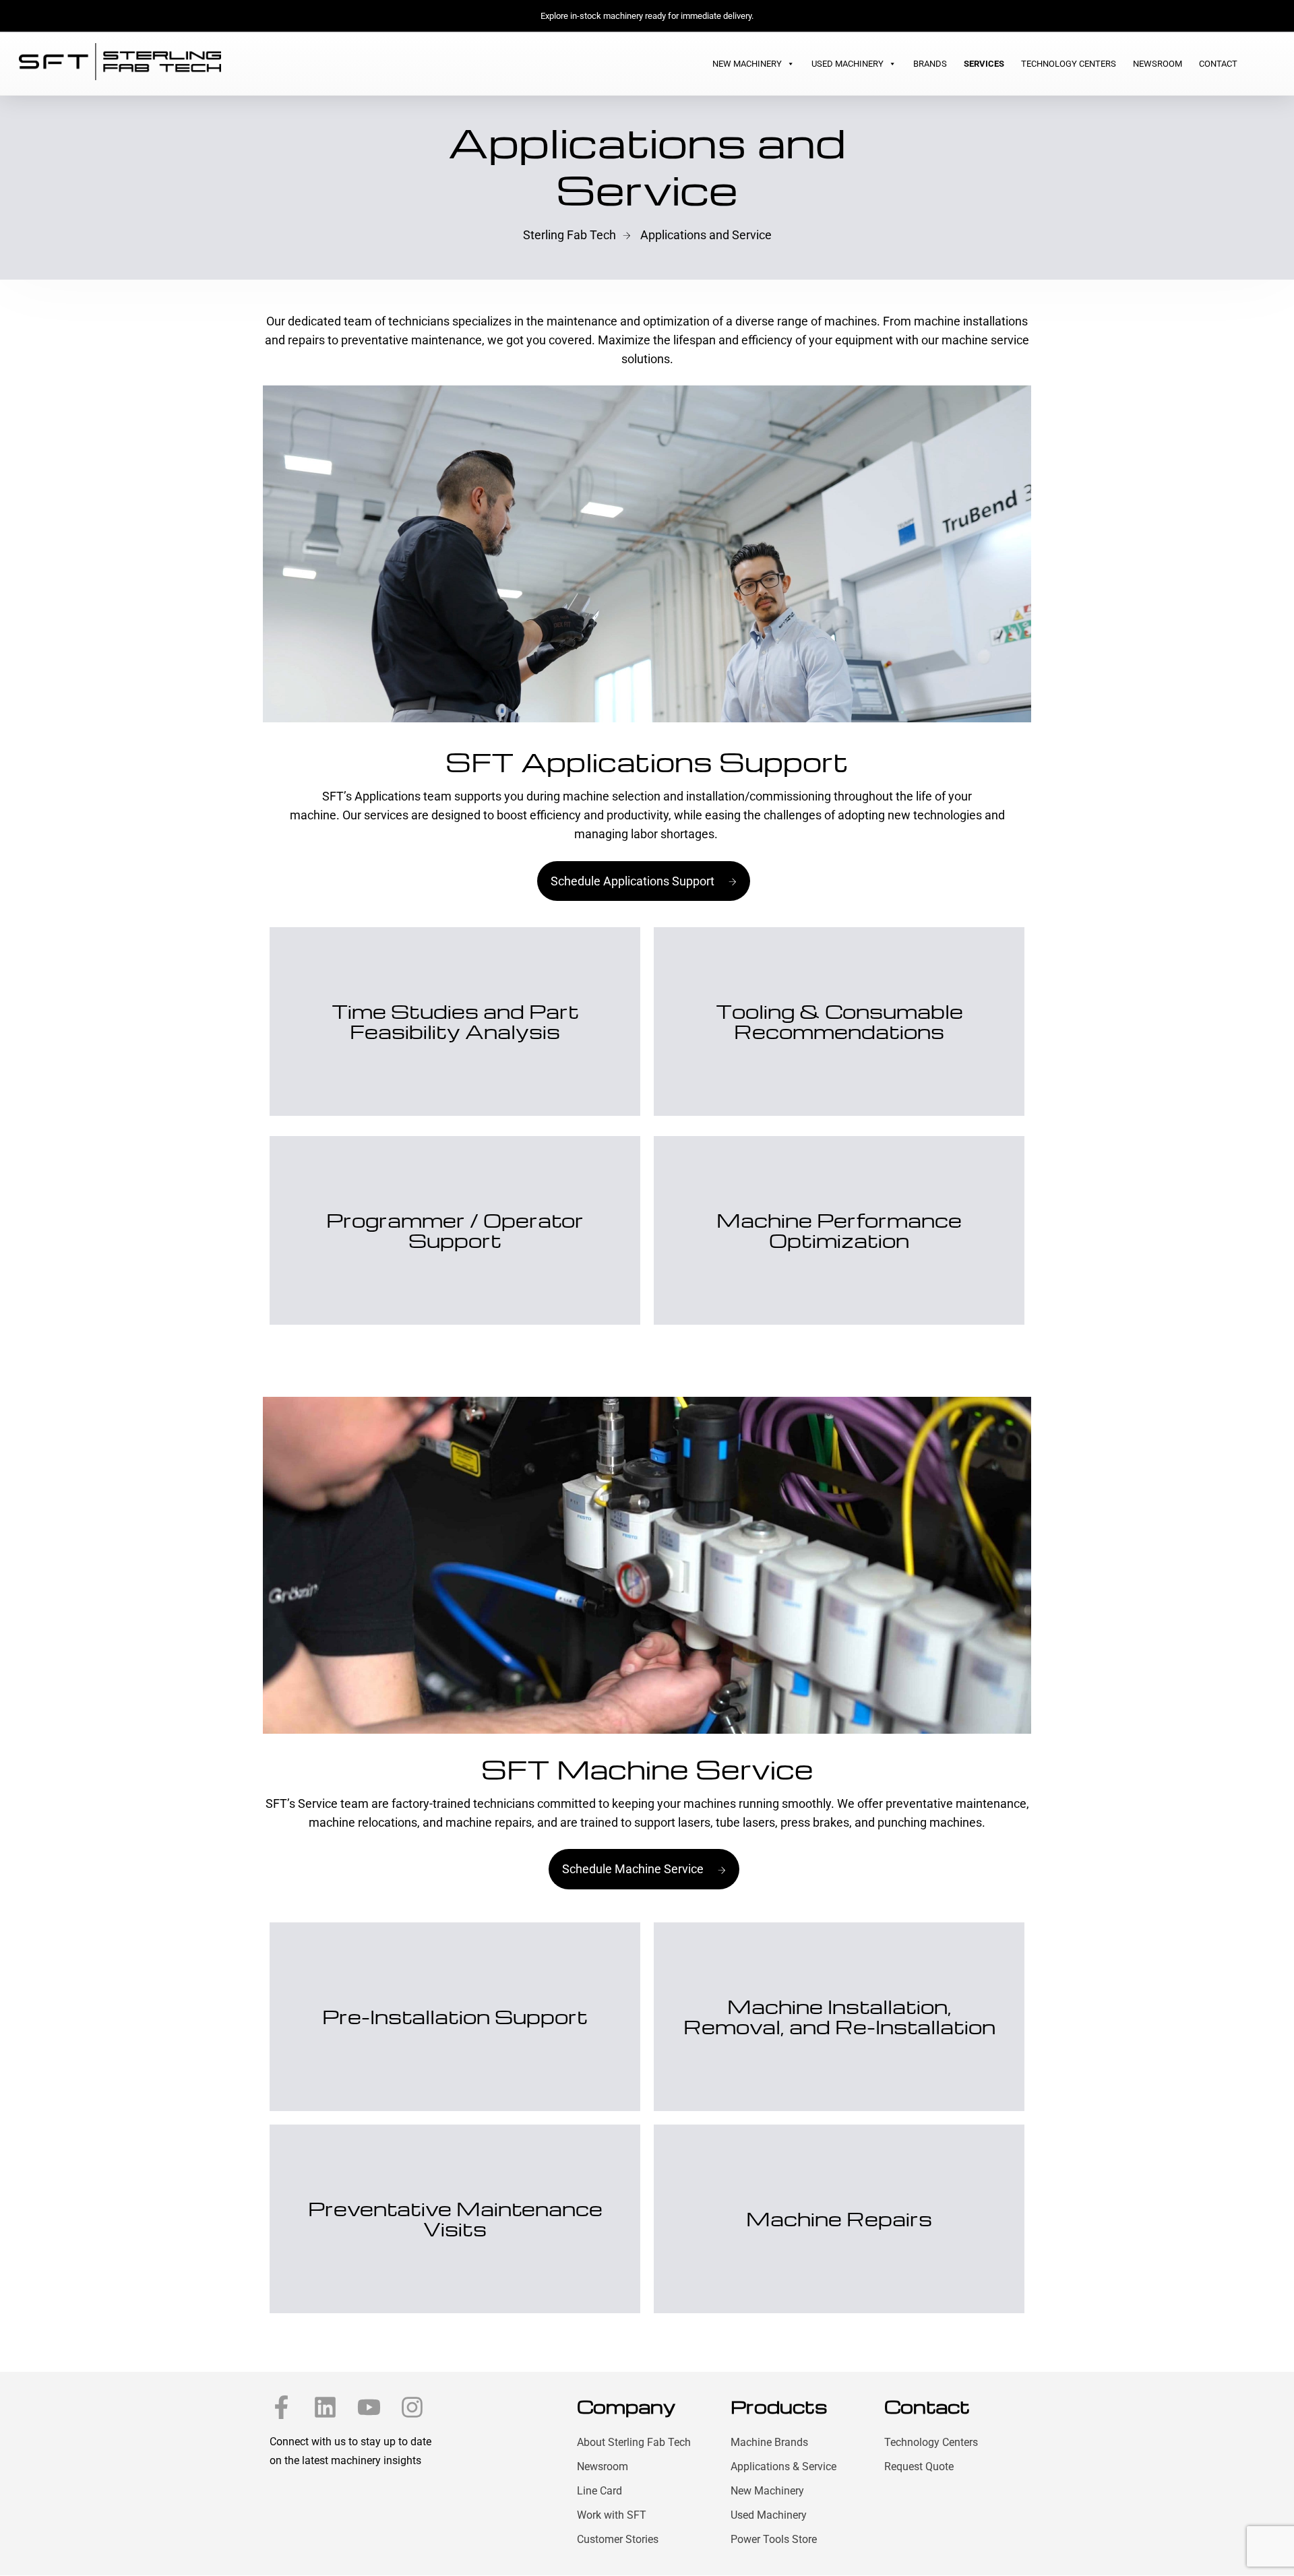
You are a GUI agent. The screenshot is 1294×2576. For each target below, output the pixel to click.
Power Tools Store (774, 2539)
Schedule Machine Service (633, 1869)
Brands (930, 64)
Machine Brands (769, 2442)
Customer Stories (618, 2539)
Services (984, 64)
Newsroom (1158, 64)
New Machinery (747, 64)
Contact (1218, 64)
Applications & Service (783, 2467)
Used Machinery (848, 64)
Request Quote (919, 2467)
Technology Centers (1069, 64)
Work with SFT (612, 2515)
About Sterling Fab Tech (634, 2442)
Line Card (599, 2491)
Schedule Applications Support (633, 881)
